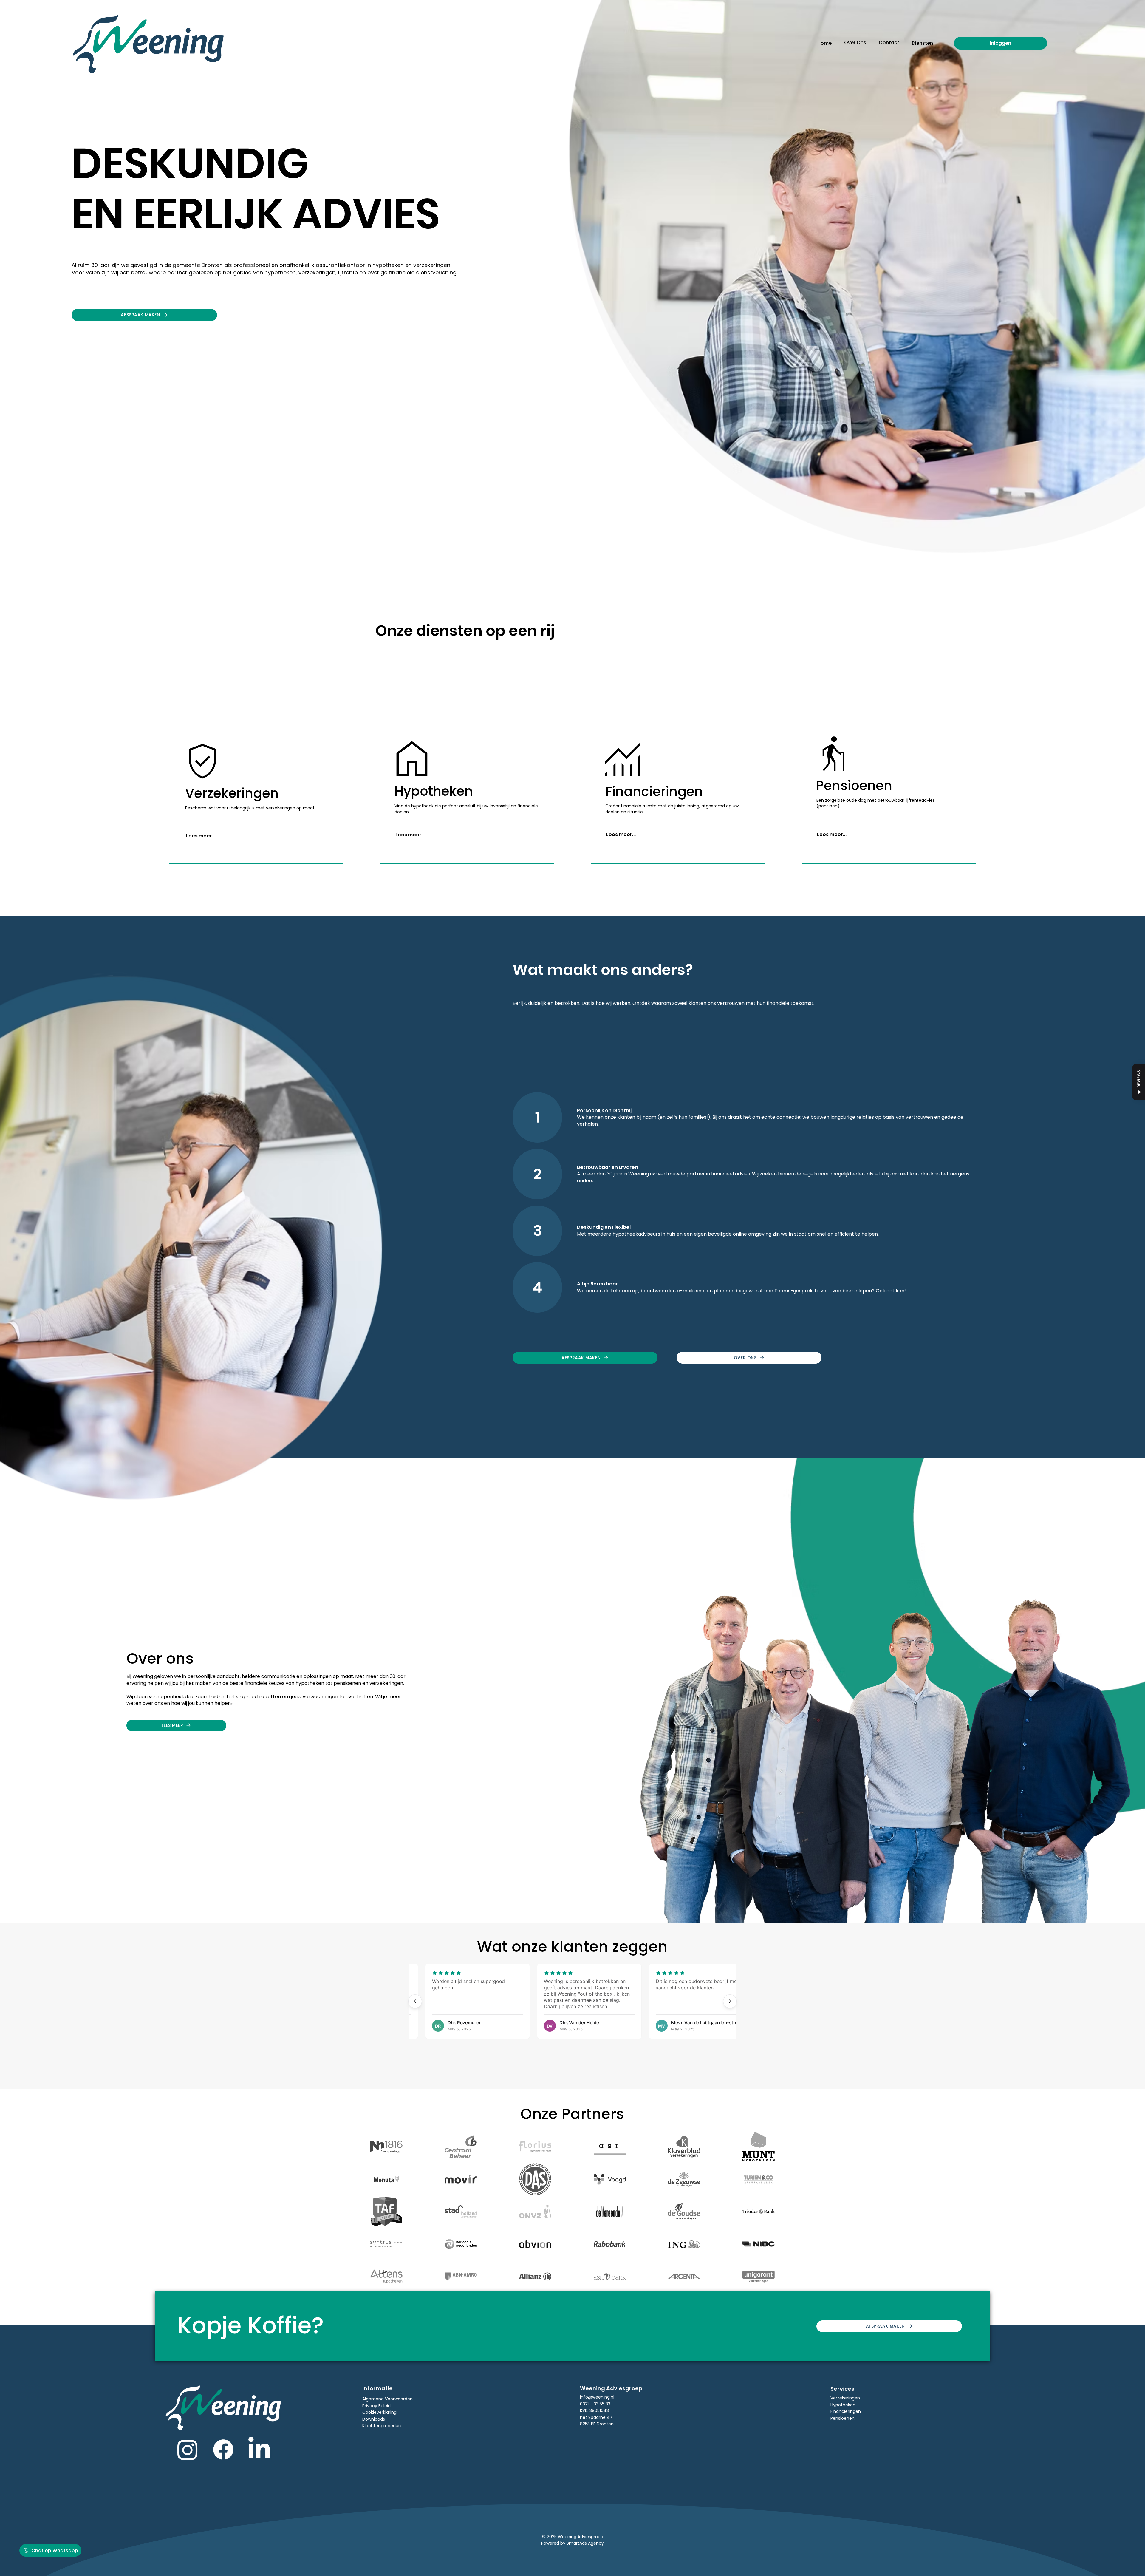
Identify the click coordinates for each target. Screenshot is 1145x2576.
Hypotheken (843, 2405)
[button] (922, 43)
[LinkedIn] (259, 2450)
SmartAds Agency (585, 2543)
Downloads (374, 2419)
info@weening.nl (597, 2397)
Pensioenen (842, 2418)
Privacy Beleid (376, 2406)
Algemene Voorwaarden (387, 2399)
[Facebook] (223, 2450)
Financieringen (846, 2411)
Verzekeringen (845, 2398)
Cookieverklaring (379, 2412)
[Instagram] (188, 2450)
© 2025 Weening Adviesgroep (573, 2537)
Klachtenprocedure (382, 2426)
